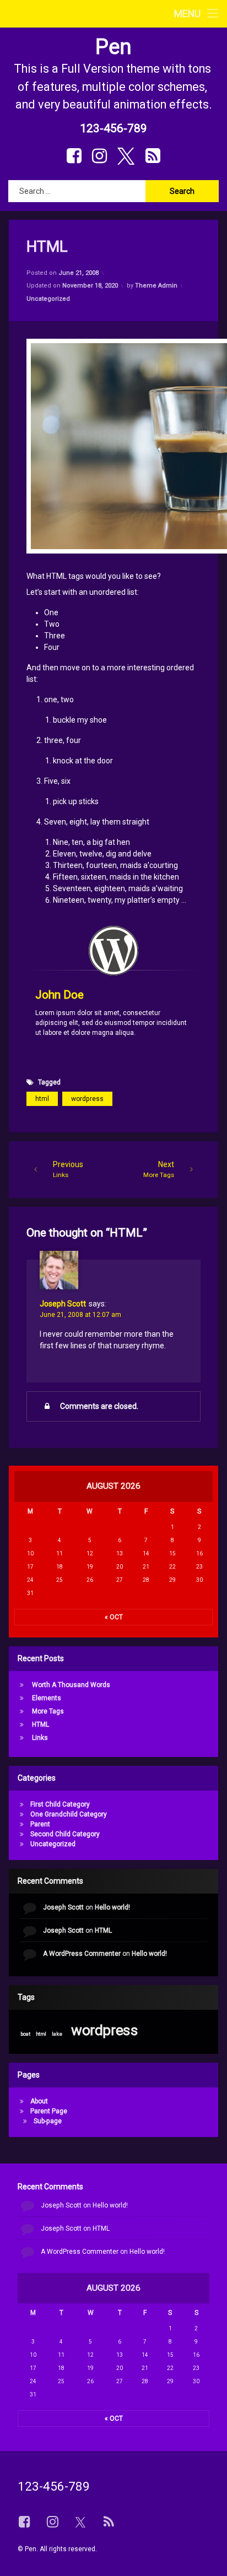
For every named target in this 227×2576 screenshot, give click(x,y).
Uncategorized (48, 299)
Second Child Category (65, 1834)
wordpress (87, 1099)
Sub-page (48, 2121)
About (39, 2101)
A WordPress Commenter (82, 1954)
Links (40, 1738)
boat (25, 2033)
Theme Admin (156, 286)
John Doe (60, 995)
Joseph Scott (63, 1304)
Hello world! (112, 1907)
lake (57, 2033)
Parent (40, 1824)
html (42, 1099)
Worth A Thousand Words (71, 1685)
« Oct (114, 1617)
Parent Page (49, 2111)
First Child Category (60, 1804)
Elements (47, 1698)
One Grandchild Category (69, 1814)
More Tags (48, 1711)
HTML (40, 1724)
